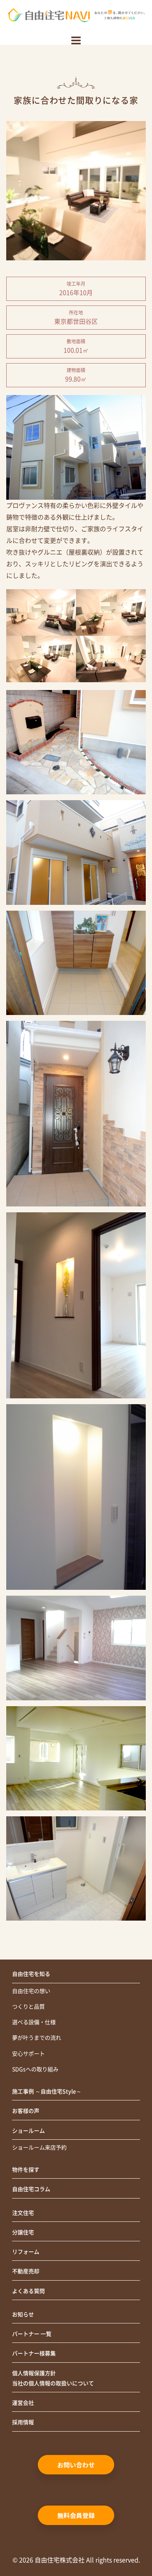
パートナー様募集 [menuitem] (34, 2353)
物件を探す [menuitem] (26, 2170)
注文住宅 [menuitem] (23, 2213)
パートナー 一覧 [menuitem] (32, 2334)
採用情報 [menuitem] (23, 2422)
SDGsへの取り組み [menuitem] (35, 2069)
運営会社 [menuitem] (23, 2403)
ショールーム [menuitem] (28, 2131)
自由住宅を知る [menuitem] (31, 1974)
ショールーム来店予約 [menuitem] (39, 2148)
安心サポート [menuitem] (28, 2054)
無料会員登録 (76, 2515)
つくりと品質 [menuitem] (28, 2007)
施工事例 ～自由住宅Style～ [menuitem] (47, 2091)
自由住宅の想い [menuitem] (31, 1991)
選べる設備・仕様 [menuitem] (34, 2022)
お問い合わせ (76, 2465)
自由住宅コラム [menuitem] (31, 2189)
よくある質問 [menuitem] (28, 2291)
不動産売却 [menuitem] (26, 2271)
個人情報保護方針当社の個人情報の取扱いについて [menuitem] (53, 2378)
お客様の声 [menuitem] (26, 2111)
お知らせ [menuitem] (23, 2314)
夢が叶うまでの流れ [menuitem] (37, 2038)
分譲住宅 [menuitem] (23, 2232)
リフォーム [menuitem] (26, 2252)
